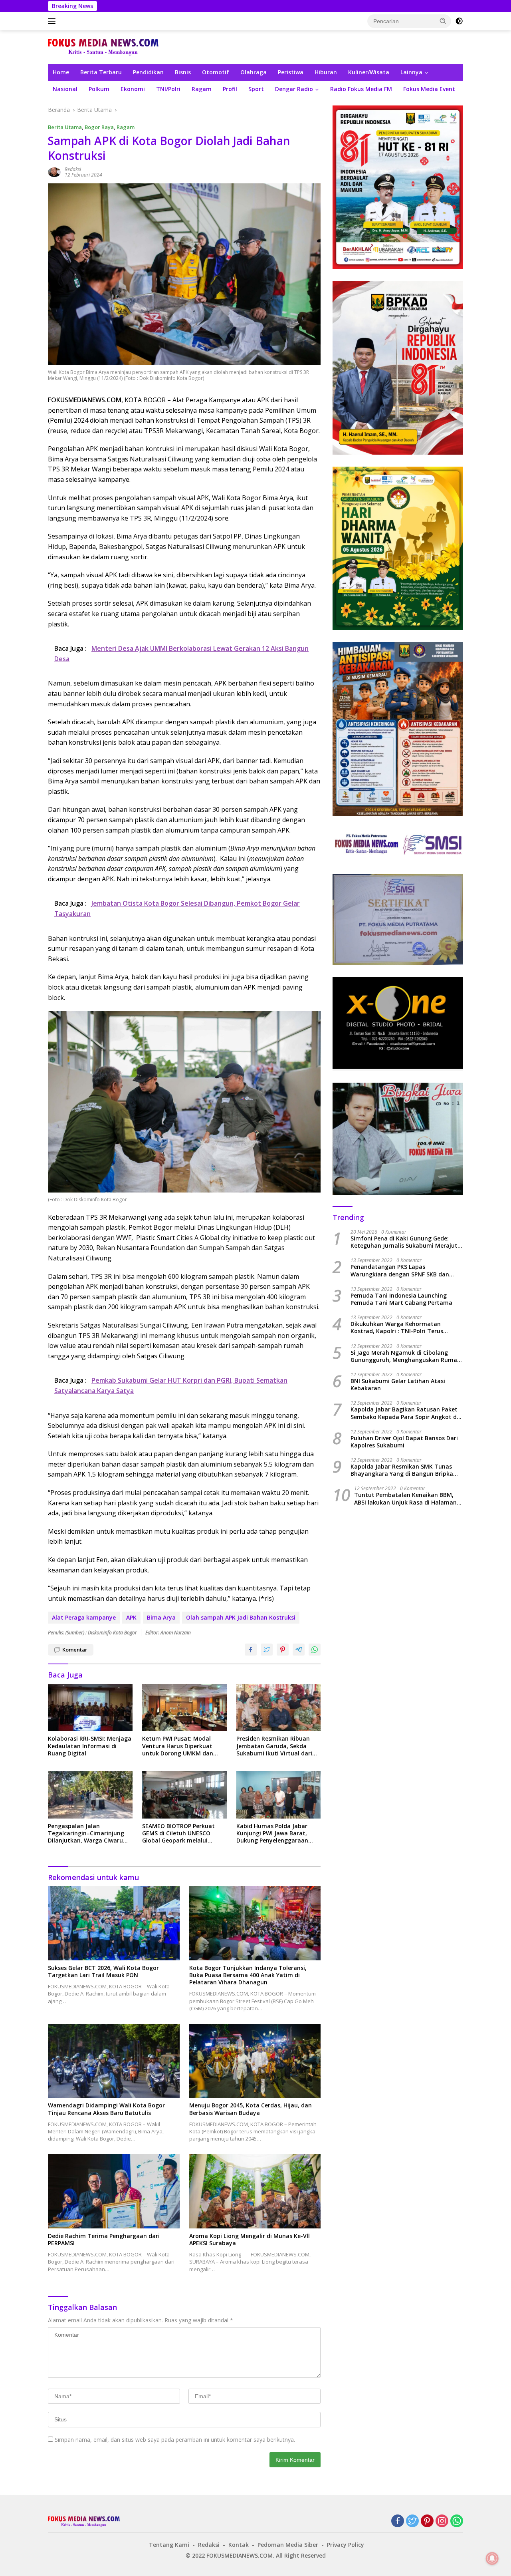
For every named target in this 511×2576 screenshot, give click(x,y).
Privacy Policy (346, 2545)
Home (61, 72)
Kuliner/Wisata (369, 72)
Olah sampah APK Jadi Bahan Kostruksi (241, 1617)
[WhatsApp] (457, 2521)
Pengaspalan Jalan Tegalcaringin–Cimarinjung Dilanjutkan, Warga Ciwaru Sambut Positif (86, 1834)
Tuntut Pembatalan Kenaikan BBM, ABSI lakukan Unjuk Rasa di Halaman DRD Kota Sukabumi (405, 1499)
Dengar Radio (294, 89)
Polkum (99, 89)
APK (131, 1617)
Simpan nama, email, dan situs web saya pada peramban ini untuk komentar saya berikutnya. (175, 2440)
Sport (256, 89)
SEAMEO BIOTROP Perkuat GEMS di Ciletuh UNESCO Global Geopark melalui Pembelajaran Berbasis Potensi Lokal (178, 1834)
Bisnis (183, 72)
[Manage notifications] (492, 2558)
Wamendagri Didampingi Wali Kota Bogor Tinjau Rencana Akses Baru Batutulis (106, 2109)
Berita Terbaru (101, 72)
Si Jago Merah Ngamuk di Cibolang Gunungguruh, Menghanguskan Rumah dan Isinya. (406, 1356)
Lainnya (411, 72)
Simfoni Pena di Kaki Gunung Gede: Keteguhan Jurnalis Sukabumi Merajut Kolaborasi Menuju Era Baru (404, 1242)
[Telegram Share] (299, 1650)
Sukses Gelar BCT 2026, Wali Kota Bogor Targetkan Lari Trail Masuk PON (103, 1972)
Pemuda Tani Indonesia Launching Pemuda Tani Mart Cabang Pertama (401, 1299)
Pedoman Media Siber (288, 2545)
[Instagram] (442, 2521)
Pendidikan (148, 72)
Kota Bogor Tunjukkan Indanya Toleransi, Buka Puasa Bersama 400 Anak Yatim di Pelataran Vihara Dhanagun (248, 1975)
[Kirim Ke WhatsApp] (315, 1650)
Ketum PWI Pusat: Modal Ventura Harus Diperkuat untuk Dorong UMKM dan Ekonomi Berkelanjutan (178, 1746)
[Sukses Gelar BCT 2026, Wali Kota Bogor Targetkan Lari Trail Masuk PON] (114, 1923)
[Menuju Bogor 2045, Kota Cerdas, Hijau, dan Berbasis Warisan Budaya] (255, 2061)
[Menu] (53, 21)
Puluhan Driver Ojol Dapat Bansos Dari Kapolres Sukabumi (404, 1442)
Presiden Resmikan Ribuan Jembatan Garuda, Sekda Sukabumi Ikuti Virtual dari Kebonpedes (274, 1746)
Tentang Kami (169, 2545)
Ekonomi (133, 89)
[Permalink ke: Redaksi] (54, 172)
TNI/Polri (168, 89)
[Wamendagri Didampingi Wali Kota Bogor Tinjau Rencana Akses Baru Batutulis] (114, 2061)
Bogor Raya (99, 127)
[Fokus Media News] (103, 47)
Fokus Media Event (429, 89)
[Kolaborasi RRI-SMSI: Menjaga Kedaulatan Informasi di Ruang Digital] (90, 1708)
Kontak (239, 2545)
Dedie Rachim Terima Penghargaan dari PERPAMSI (104, 2240)
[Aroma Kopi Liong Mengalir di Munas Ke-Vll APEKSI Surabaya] (255, 2191)
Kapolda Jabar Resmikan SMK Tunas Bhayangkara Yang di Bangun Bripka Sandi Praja (402, 1470)
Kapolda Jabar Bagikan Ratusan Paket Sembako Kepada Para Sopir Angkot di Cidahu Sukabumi (404, 1413)
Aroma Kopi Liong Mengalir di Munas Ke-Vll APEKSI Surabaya (250, 2240)
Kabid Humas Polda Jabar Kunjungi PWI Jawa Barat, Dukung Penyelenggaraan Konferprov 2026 (272, 1834)
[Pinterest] (427, 2521)
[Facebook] (398, 2521)
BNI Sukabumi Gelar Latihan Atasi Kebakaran (398, 1385)
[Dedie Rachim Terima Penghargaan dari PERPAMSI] (114, 2191)
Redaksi (73, 169)
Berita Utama (65, 127)
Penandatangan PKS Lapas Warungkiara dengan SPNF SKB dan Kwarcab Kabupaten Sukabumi (400, 1270)
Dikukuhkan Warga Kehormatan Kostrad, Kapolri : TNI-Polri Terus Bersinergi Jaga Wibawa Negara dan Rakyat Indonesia (401, 1328)
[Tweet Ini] (267, 1650)
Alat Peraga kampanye (84, 1617)
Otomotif (216, 72)
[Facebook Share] (251, 1650)
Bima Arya (161, 1617)
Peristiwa (291, 72)
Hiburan (326, 72)
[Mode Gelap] (459, 21)
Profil (230, 89)
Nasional (65, 89)
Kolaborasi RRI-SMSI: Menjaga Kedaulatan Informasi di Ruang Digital (90, 1746)
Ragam (202, 89)
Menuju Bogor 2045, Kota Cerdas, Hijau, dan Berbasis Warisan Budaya (251, 2109)
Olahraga (254, 72)
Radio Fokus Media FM (361, 89)
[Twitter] (412, 2521)
